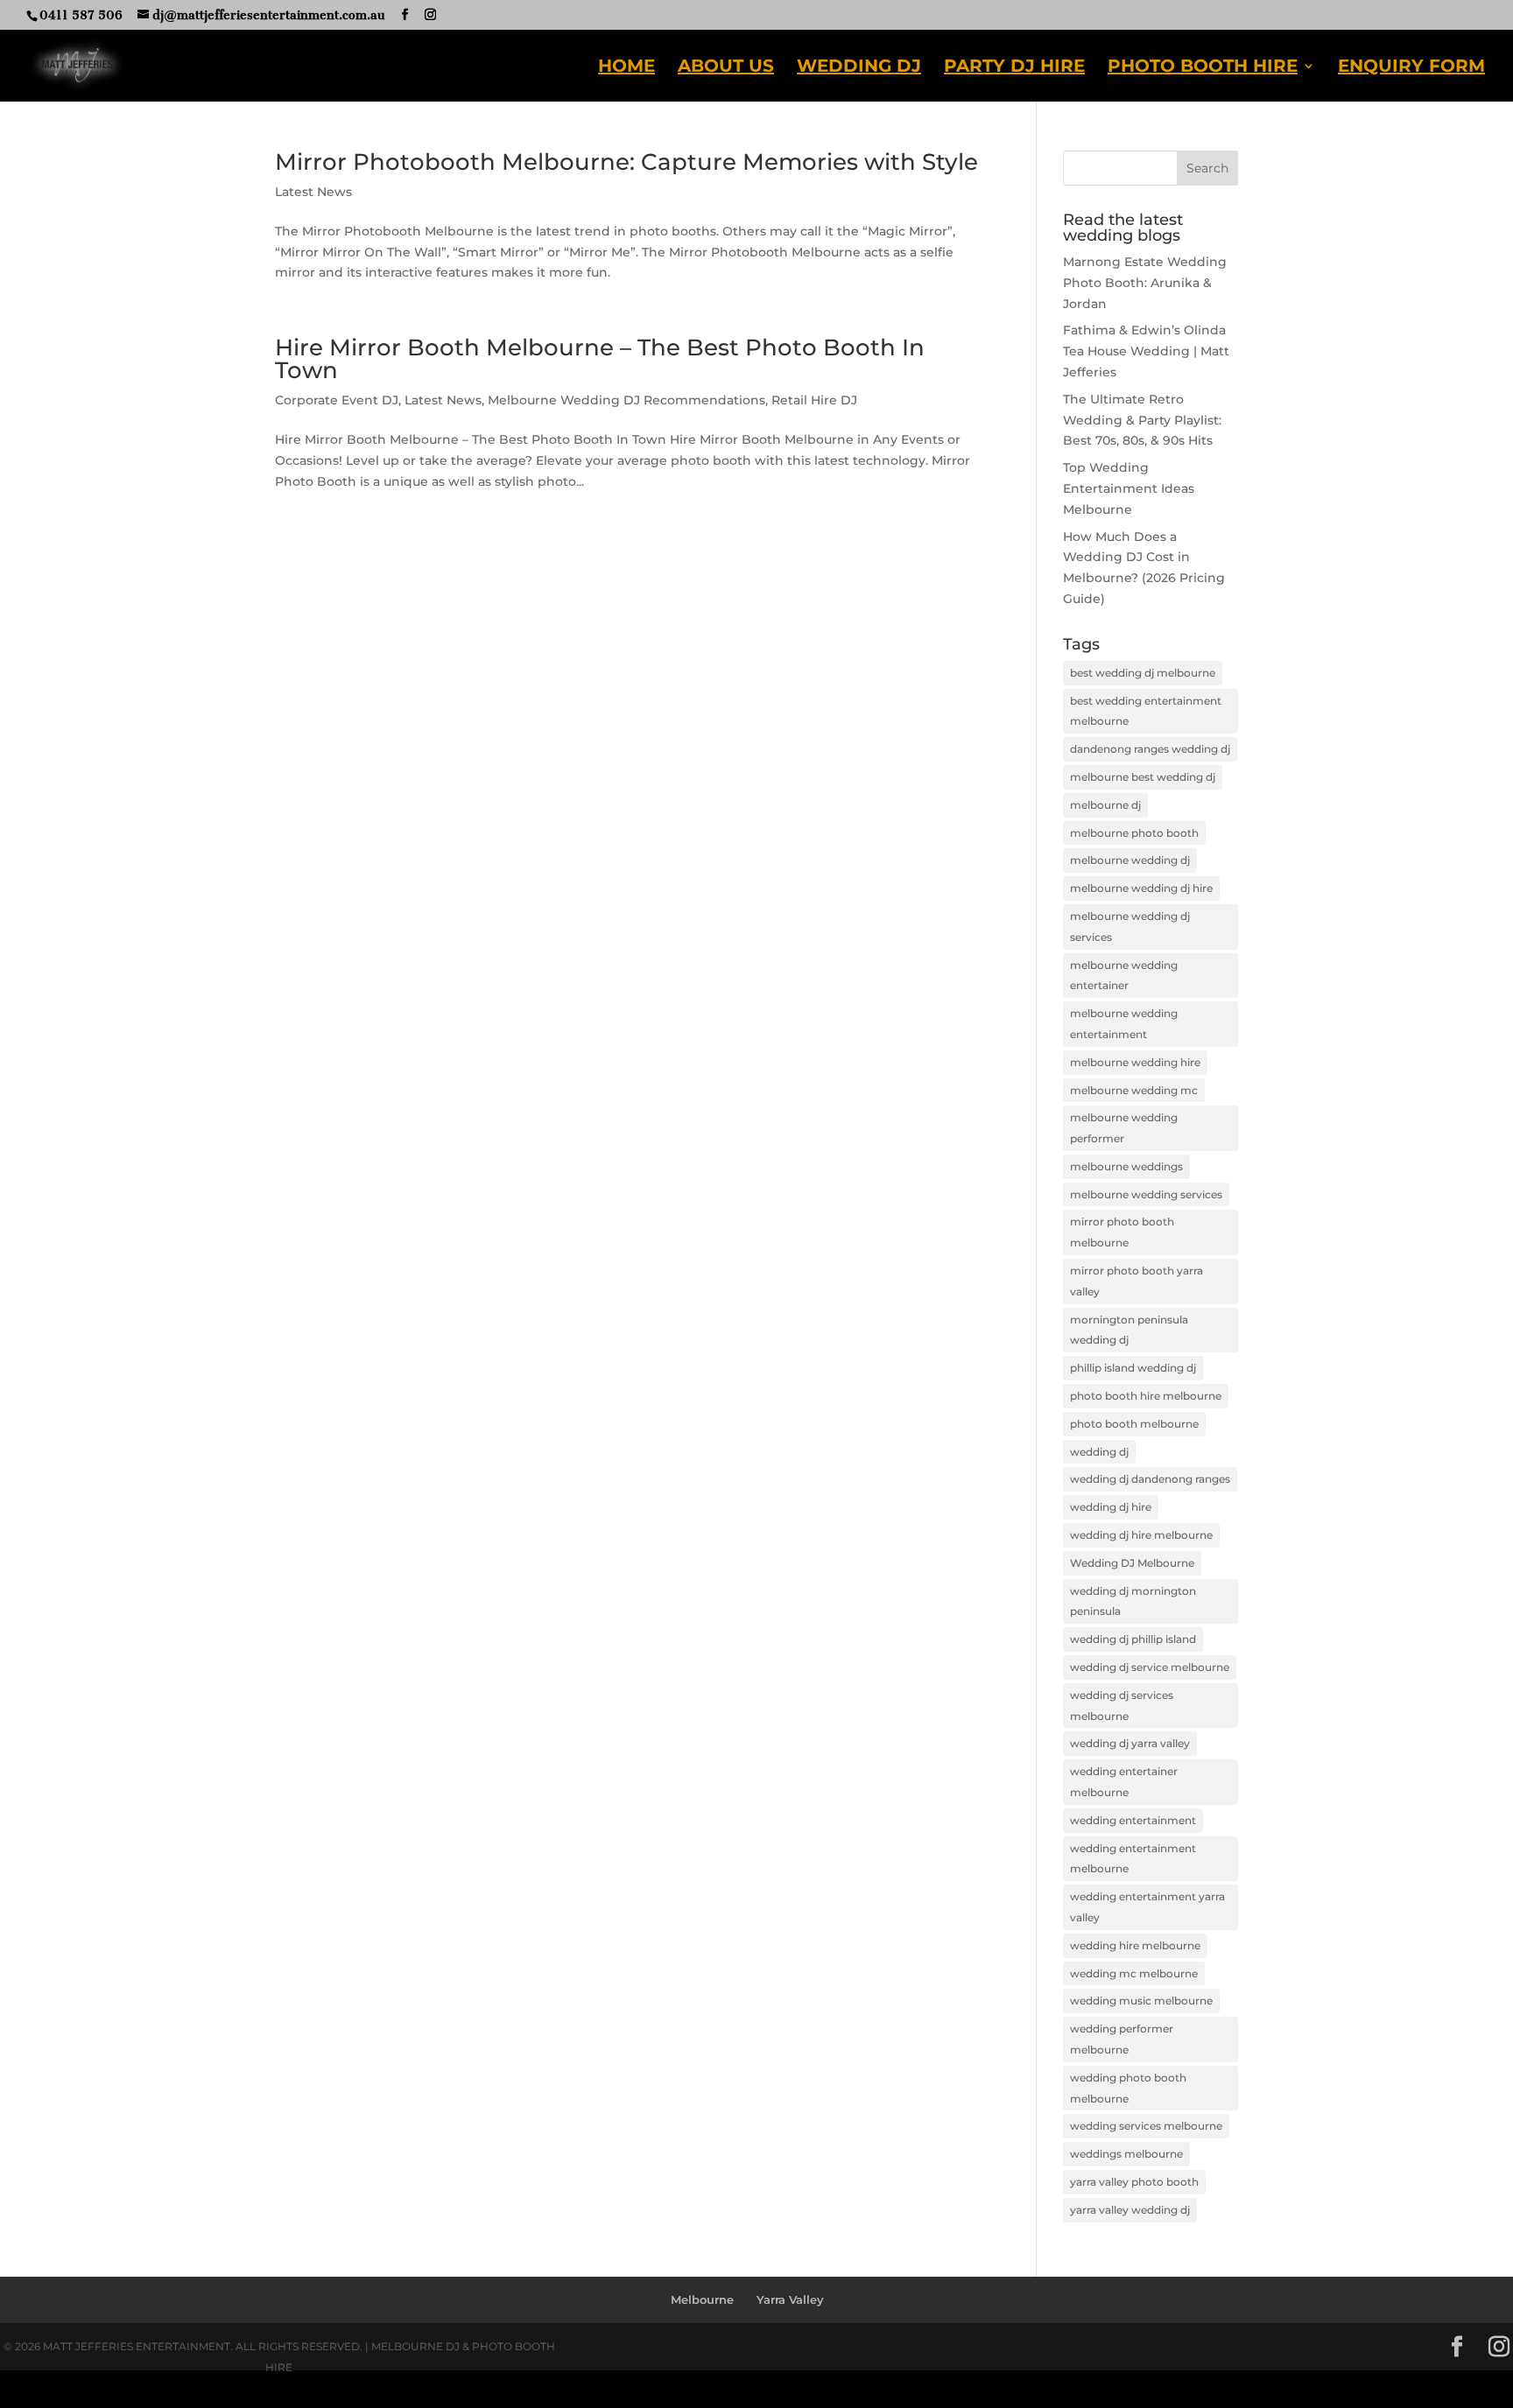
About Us (726, 68)
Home (626, 68)
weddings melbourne (1126, 2154)
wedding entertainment (1133, 1820)
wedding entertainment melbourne (1133, 1859)
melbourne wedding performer (1124, 1128)
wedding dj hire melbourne (1141, 1535)
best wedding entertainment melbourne (1146, 711)
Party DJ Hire (1014, 68)
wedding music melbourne (1141, 2001)
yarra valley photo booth (1134, 2182)
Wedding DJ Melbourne (1132, 1563)
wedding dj (1099, 1452)
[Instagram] (430, 15)
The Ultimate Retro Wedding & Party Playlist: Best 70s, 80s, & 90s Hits (1142, 420)
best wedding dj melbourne (1143, 673)
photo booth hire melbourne (1146, 1396)
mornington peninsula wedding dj (1129, 1330)
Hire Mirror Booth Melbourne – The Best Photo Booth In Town (600, 359)
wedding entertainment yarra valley (1147, 1907)
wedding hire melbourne (1135, 1945)
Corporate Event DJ (337, 400)
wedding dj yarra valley (1130, 1743)
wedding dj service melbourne (1150, 1667)
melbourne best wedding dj (1143, 777)
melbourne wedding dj (1130, 860)
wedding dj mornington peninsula (1133, 1601)
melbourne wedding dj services (1130, 927)
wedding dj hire (1111, 1507)
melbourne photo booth (1134, 833)
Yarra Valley (790, 2299)
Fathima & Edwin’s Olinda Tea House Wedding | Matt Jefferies (1146, 351)
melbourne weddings (1126, 1166)
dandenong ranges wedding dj (1150, 749)
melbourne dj (1105, 805)
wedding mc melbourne (1134, 1973)
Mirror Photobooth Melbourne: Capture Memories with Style (626, 162)
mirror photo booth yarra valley (1137, 1281)
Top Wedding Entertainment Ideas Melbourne (1129, 488)
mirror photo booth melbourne (1122, 1232)
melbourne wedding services (1146, 1194)
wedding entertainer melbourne (1124, 1782)
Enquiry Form (1411, 68)
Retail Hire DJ (814, 400)
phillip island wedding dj (1133, 1368)
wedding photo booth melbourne (1128, 2088)
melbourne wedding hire (1135, 1062)
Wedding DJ (859, 68)
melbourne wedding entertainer (1124, 976)
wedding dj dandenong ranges (1150, 1479)
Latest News (313, 192)
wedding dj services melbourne (1122, 1706)
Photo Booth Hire (1203, 68)
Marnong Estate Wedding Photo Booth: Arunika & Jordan (1145, 283)
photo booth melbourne (1134, 1424)
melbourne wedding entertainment (1124, 1024)
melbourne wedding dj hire (1141, 888)
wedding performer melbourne (1122, 2039)
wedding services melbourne (1146, 2126)
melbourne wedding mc (1134, 1090)
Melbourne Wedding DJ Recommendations (626, 400)
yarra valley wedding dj (1130, 2210)
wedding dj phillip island (1133, 1639)
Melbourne (702, 2299)
